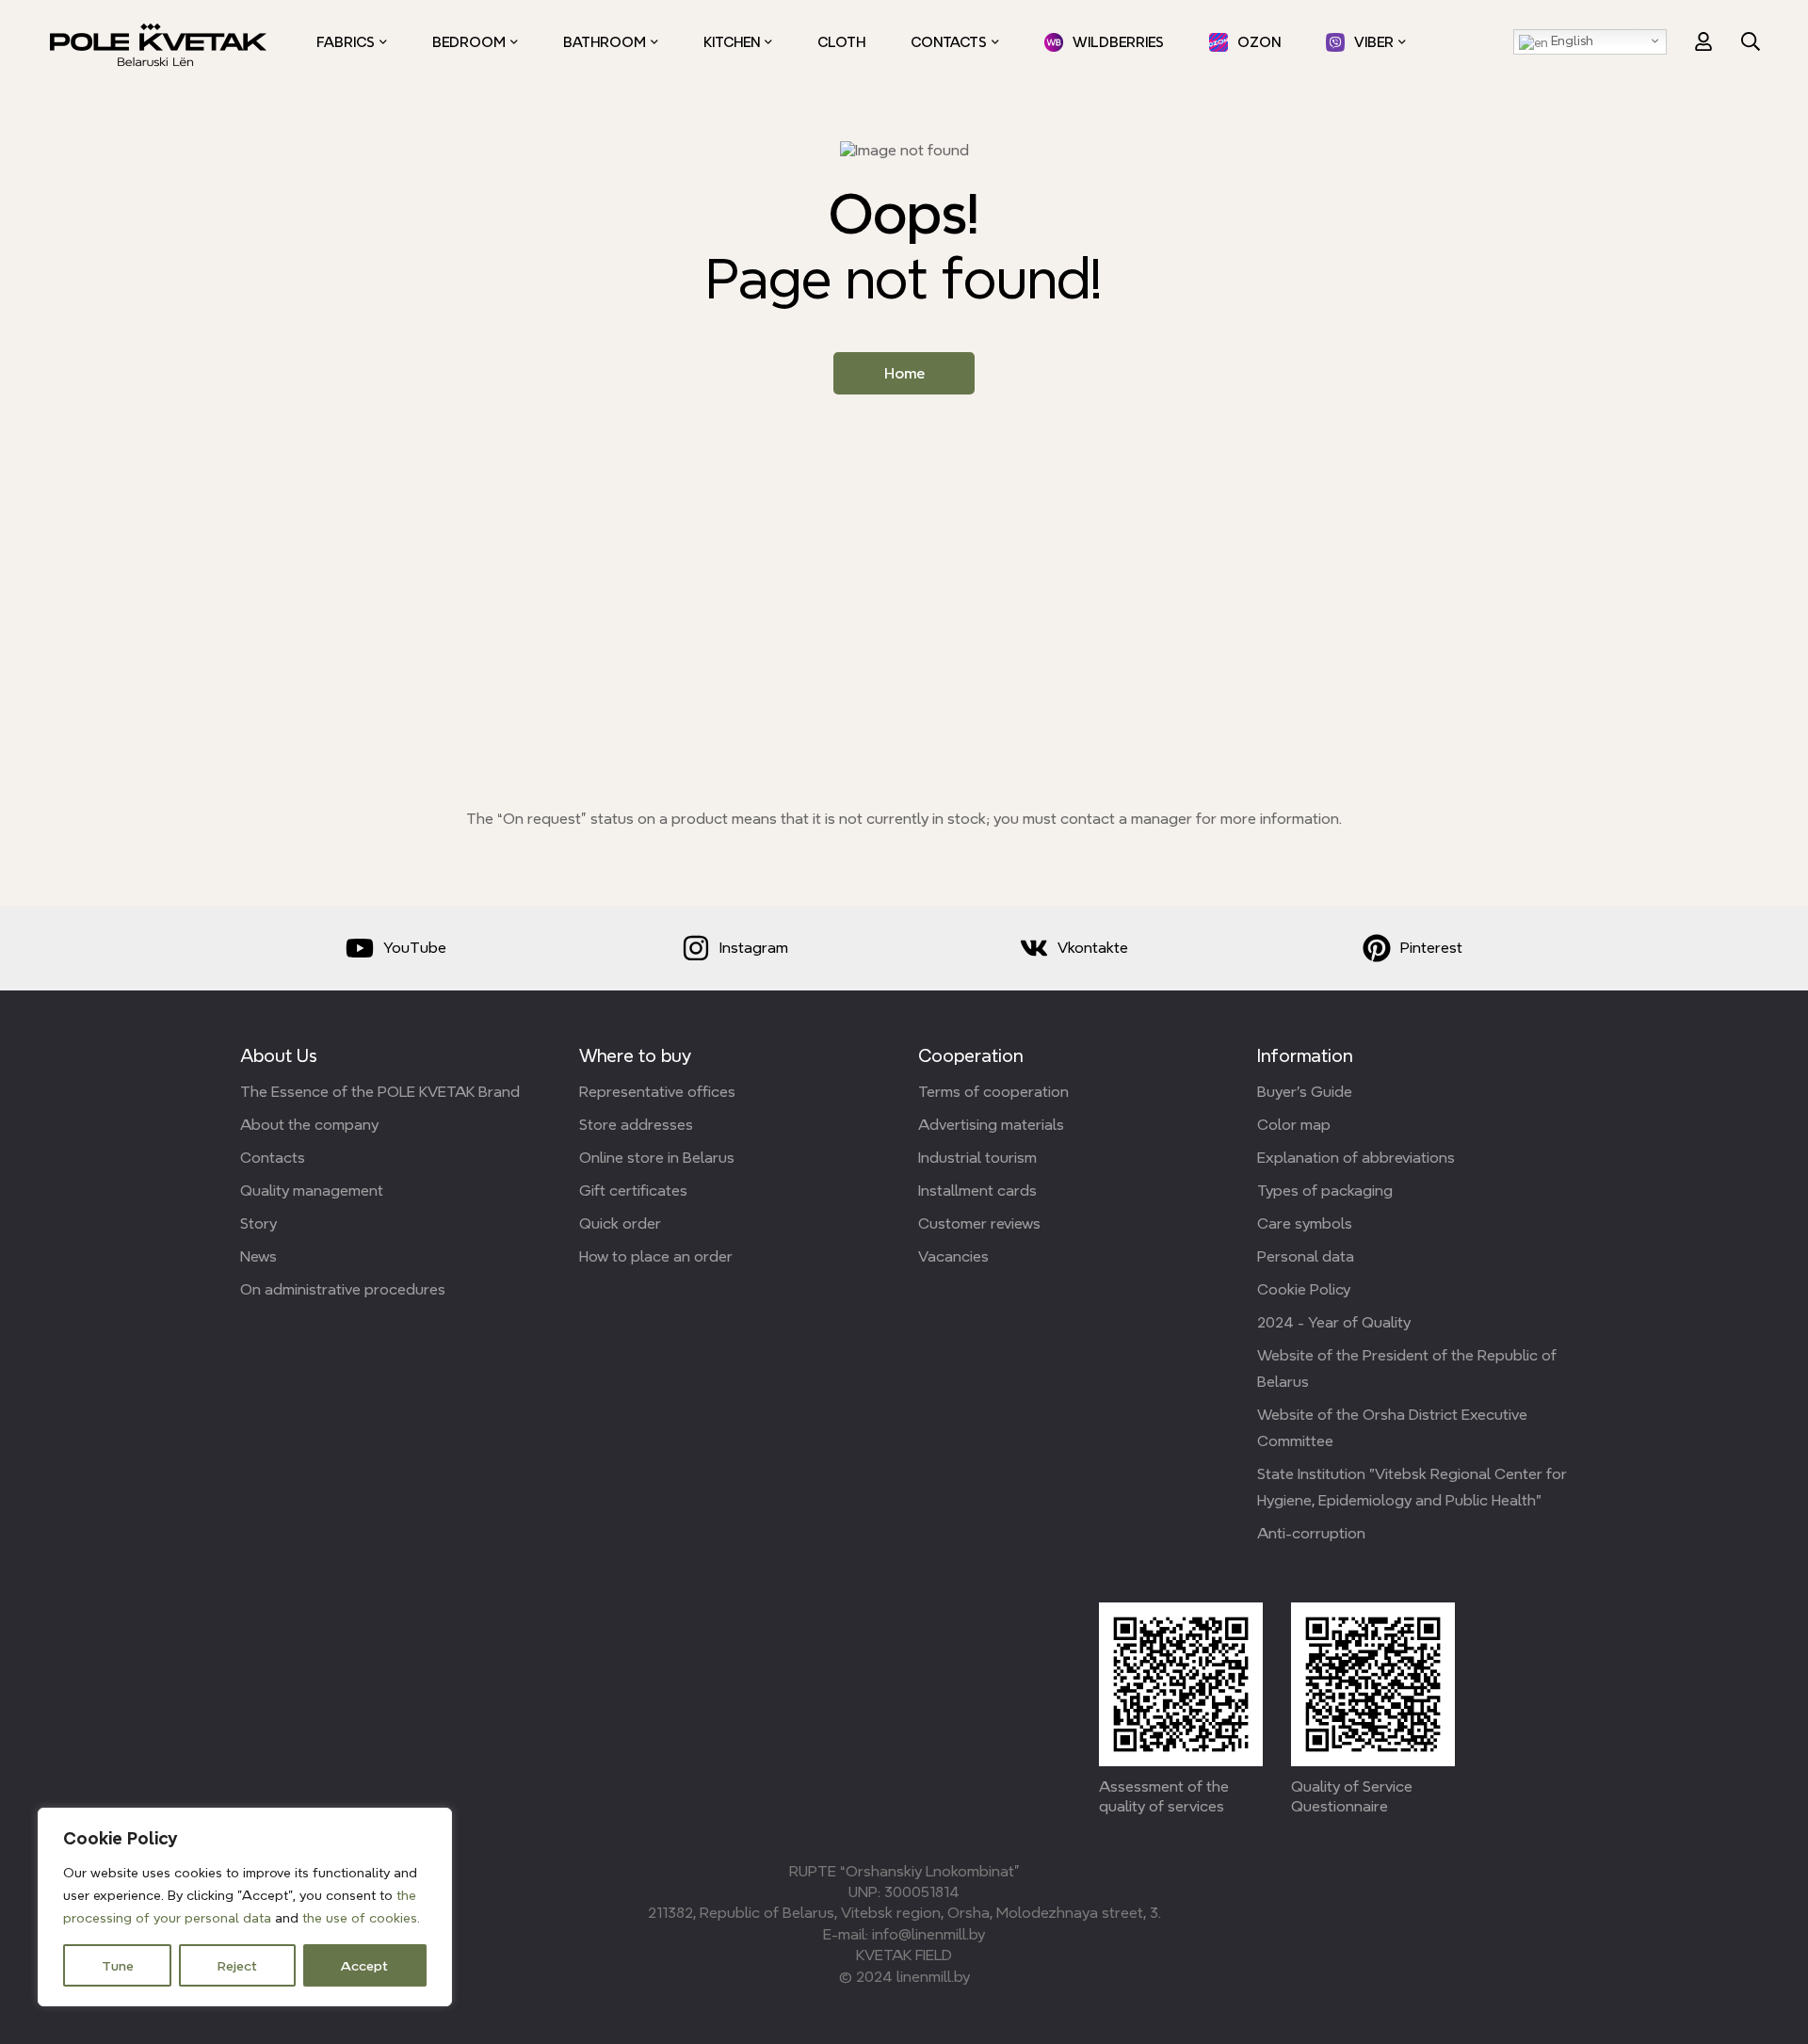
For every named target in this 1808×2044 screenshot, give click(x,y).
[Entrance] (1703, 41)
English (1571, 40)
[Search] (1751, 41)
